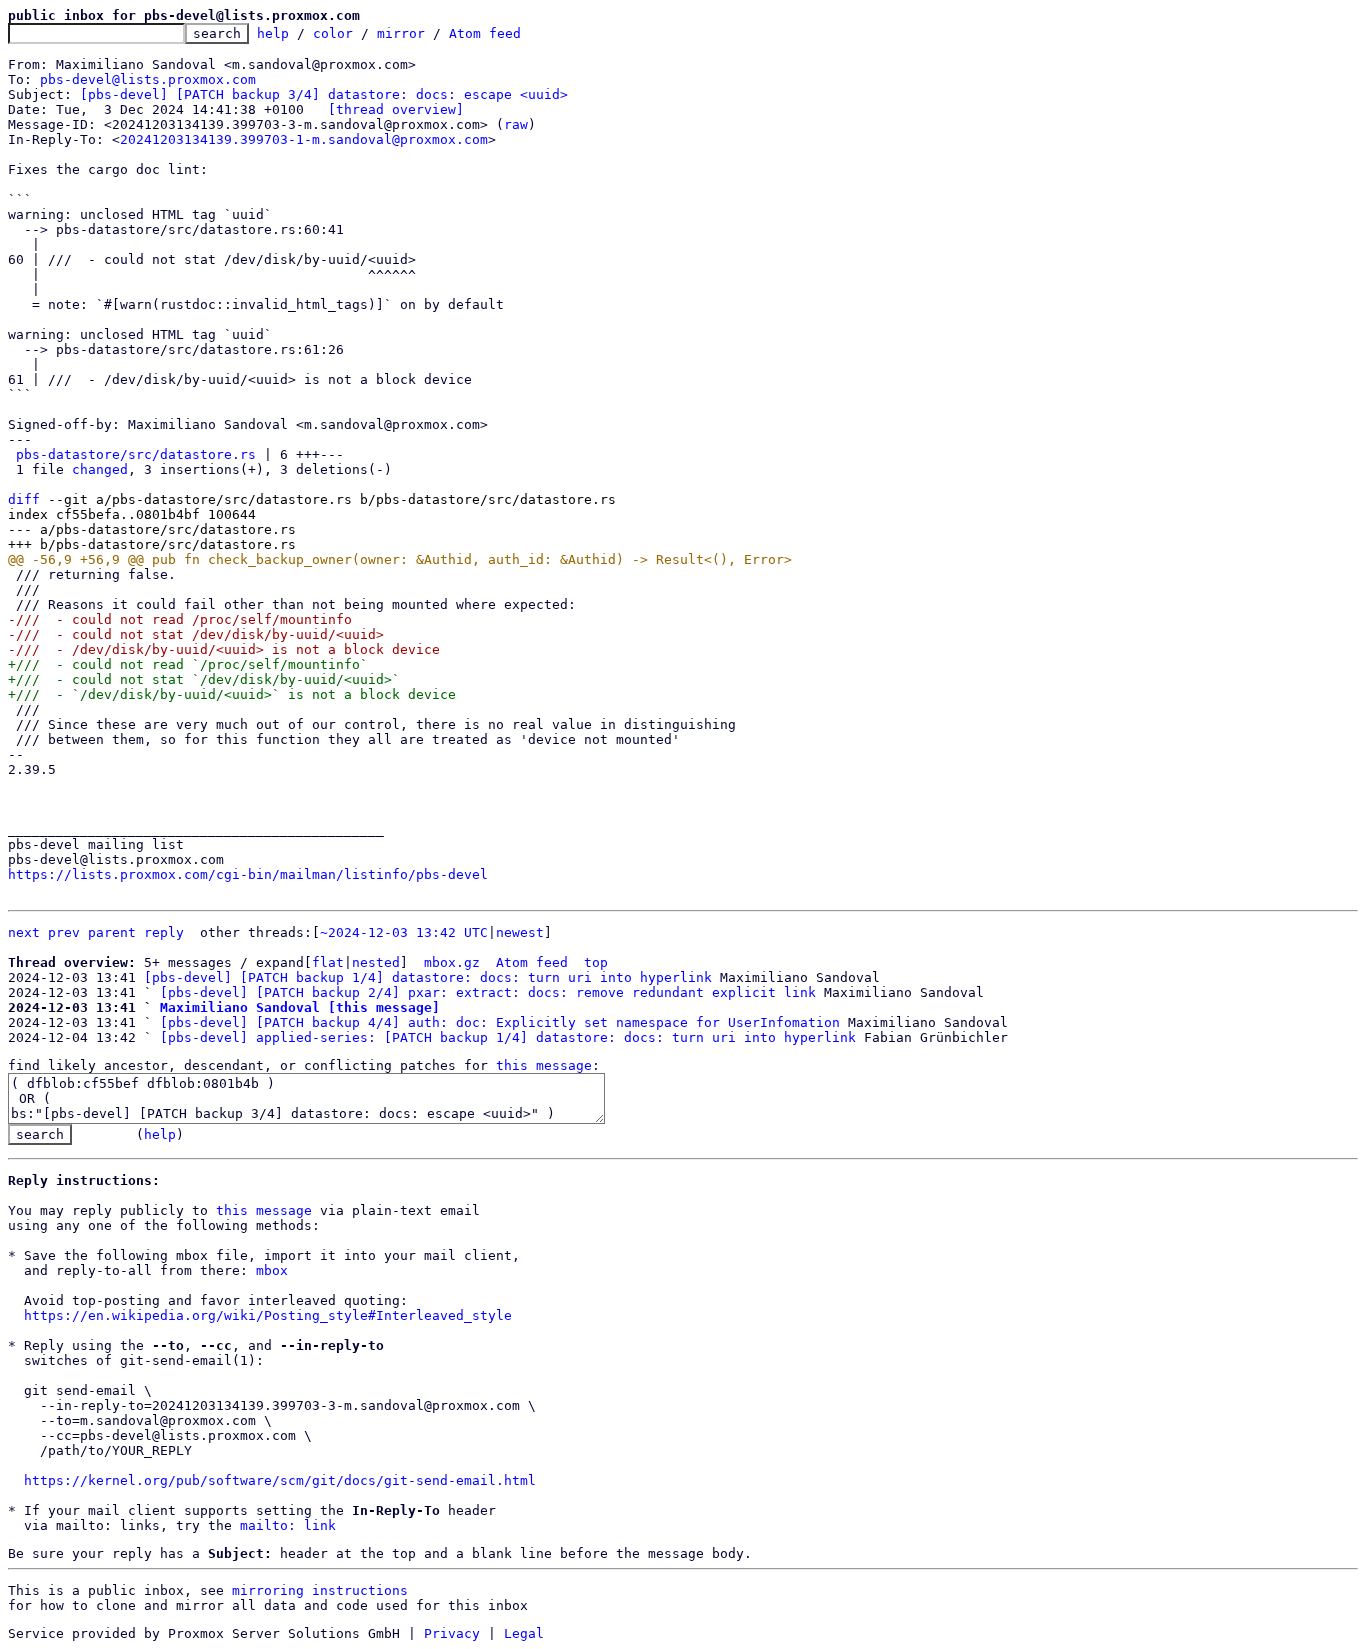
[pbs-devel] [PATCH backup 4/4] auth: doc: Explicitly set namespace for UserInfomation (500, 1022)
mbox (272, 1270)
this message (544, 1065)
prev (64, 932)
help (273, 33)
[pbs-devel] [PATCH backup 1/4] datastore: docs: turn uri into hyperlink (428, 977)
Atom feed (485, 33)
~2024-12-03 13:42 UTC (404, 932)
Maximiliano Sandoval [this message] (300, 1007)
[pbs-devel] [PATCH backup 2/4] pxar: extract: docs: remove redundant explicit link (488, 992)
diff (24, 499)
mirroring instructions (320, 1590)
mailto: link (288, 1525)
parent (112, 932)
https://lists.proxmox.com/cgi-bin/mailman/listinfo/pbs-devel (248, 874)
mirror (401, 33)
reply (164, 932)
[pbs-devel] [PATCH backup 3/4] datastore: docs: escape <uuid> (324, 94)
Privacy (452, 1633)
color (333, 33)
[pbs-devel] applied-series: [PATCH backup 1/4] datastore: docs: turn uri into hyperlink (508, 1037)
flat (328, 962)
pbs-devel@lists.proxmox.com (148, 79)
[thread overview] (396, 109)
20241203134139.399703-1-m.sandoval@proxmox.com (304, 139)
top (596, 962)
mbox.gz (452, 962)
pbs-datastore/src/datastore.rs (136, 454)
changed (100, 469)
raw (516, 124)
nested (376, 962)
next (24, 932)
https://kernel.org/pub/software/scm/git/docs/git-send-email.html (280, 1480)
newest (520, 932)
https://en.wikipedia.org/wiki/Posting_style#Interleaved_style (268, 1315)
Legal (524, 1633)
